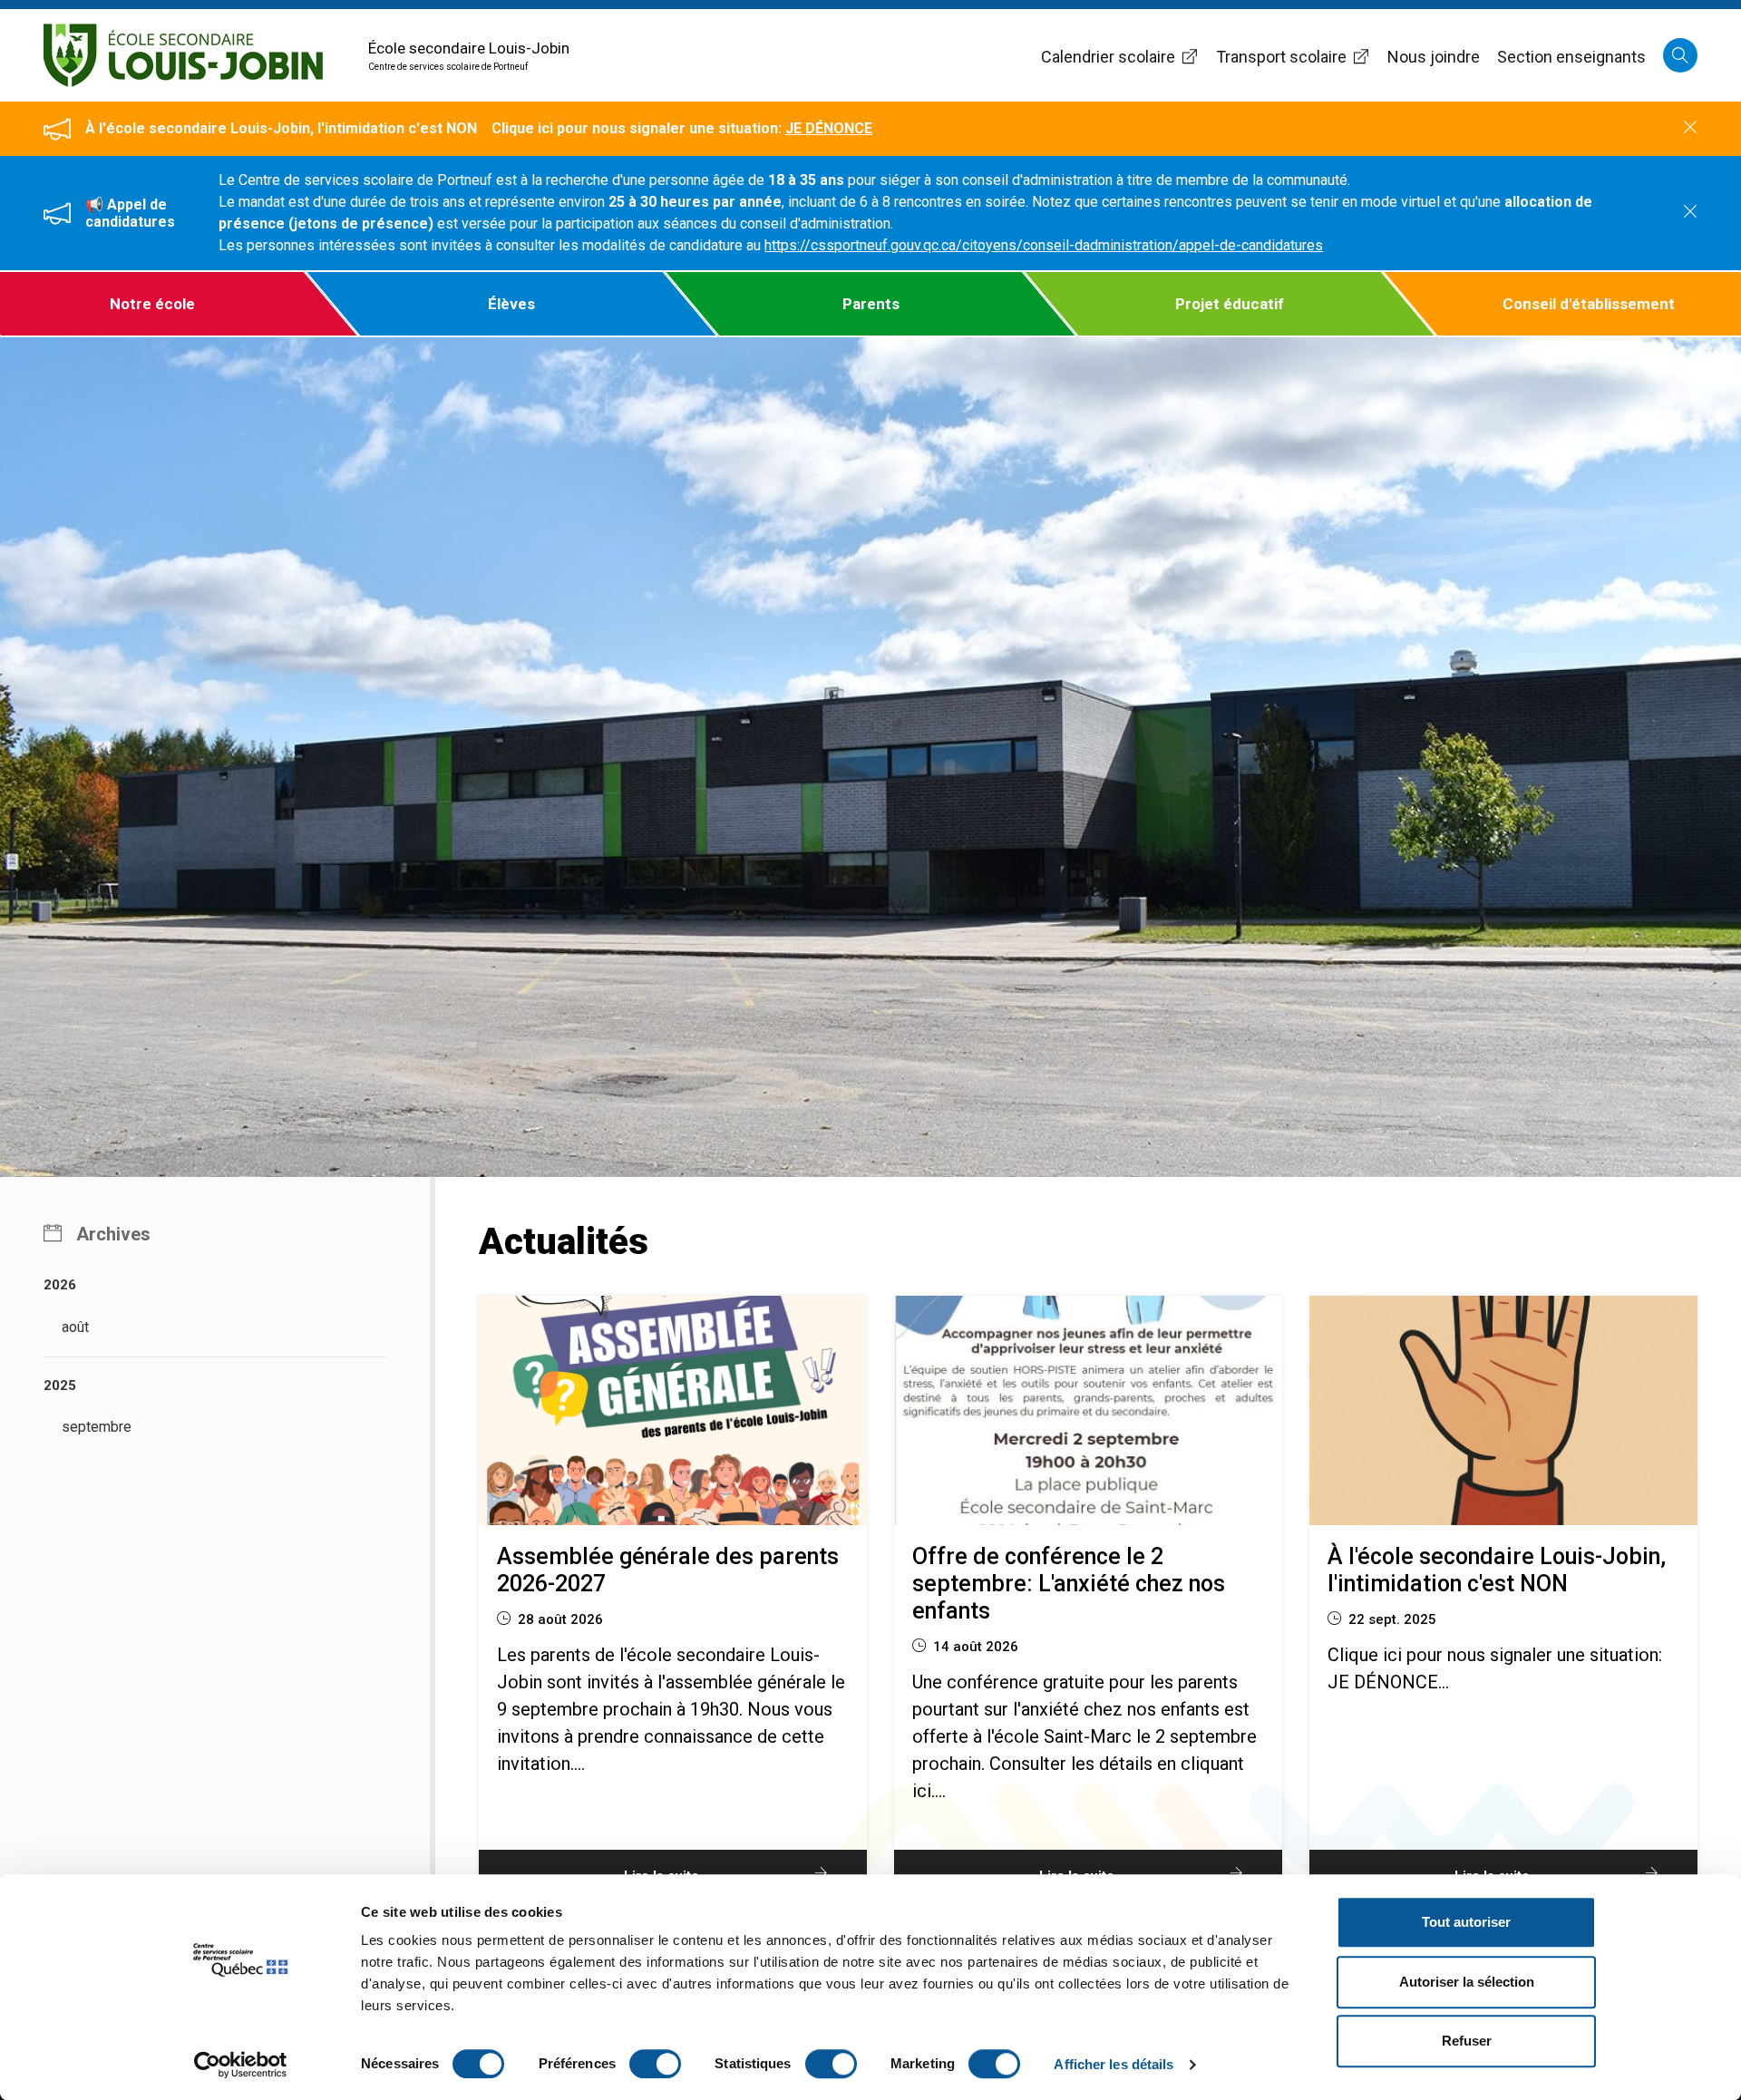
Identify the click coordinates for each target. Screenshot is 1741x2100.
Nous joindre (1434, 57)
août (75, 1327)
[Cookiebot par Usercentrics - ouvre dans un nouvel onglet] (241, 2065)
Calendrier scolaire (1108, 57)
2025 (60, 1385)
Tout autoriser (1466, 1922)
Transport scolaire (1281, 57)
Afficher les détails (1114, 2064)
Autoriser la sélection (1467, 1982)
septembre (97, 1427)
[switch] (655, 2064)
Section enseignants (1571, 57)
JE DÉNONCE (829, 128)
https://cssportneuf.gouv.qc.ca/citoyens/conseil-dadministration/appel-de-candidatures (1044, 245)
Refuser (1467, 2041)
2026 (60, 1285)
